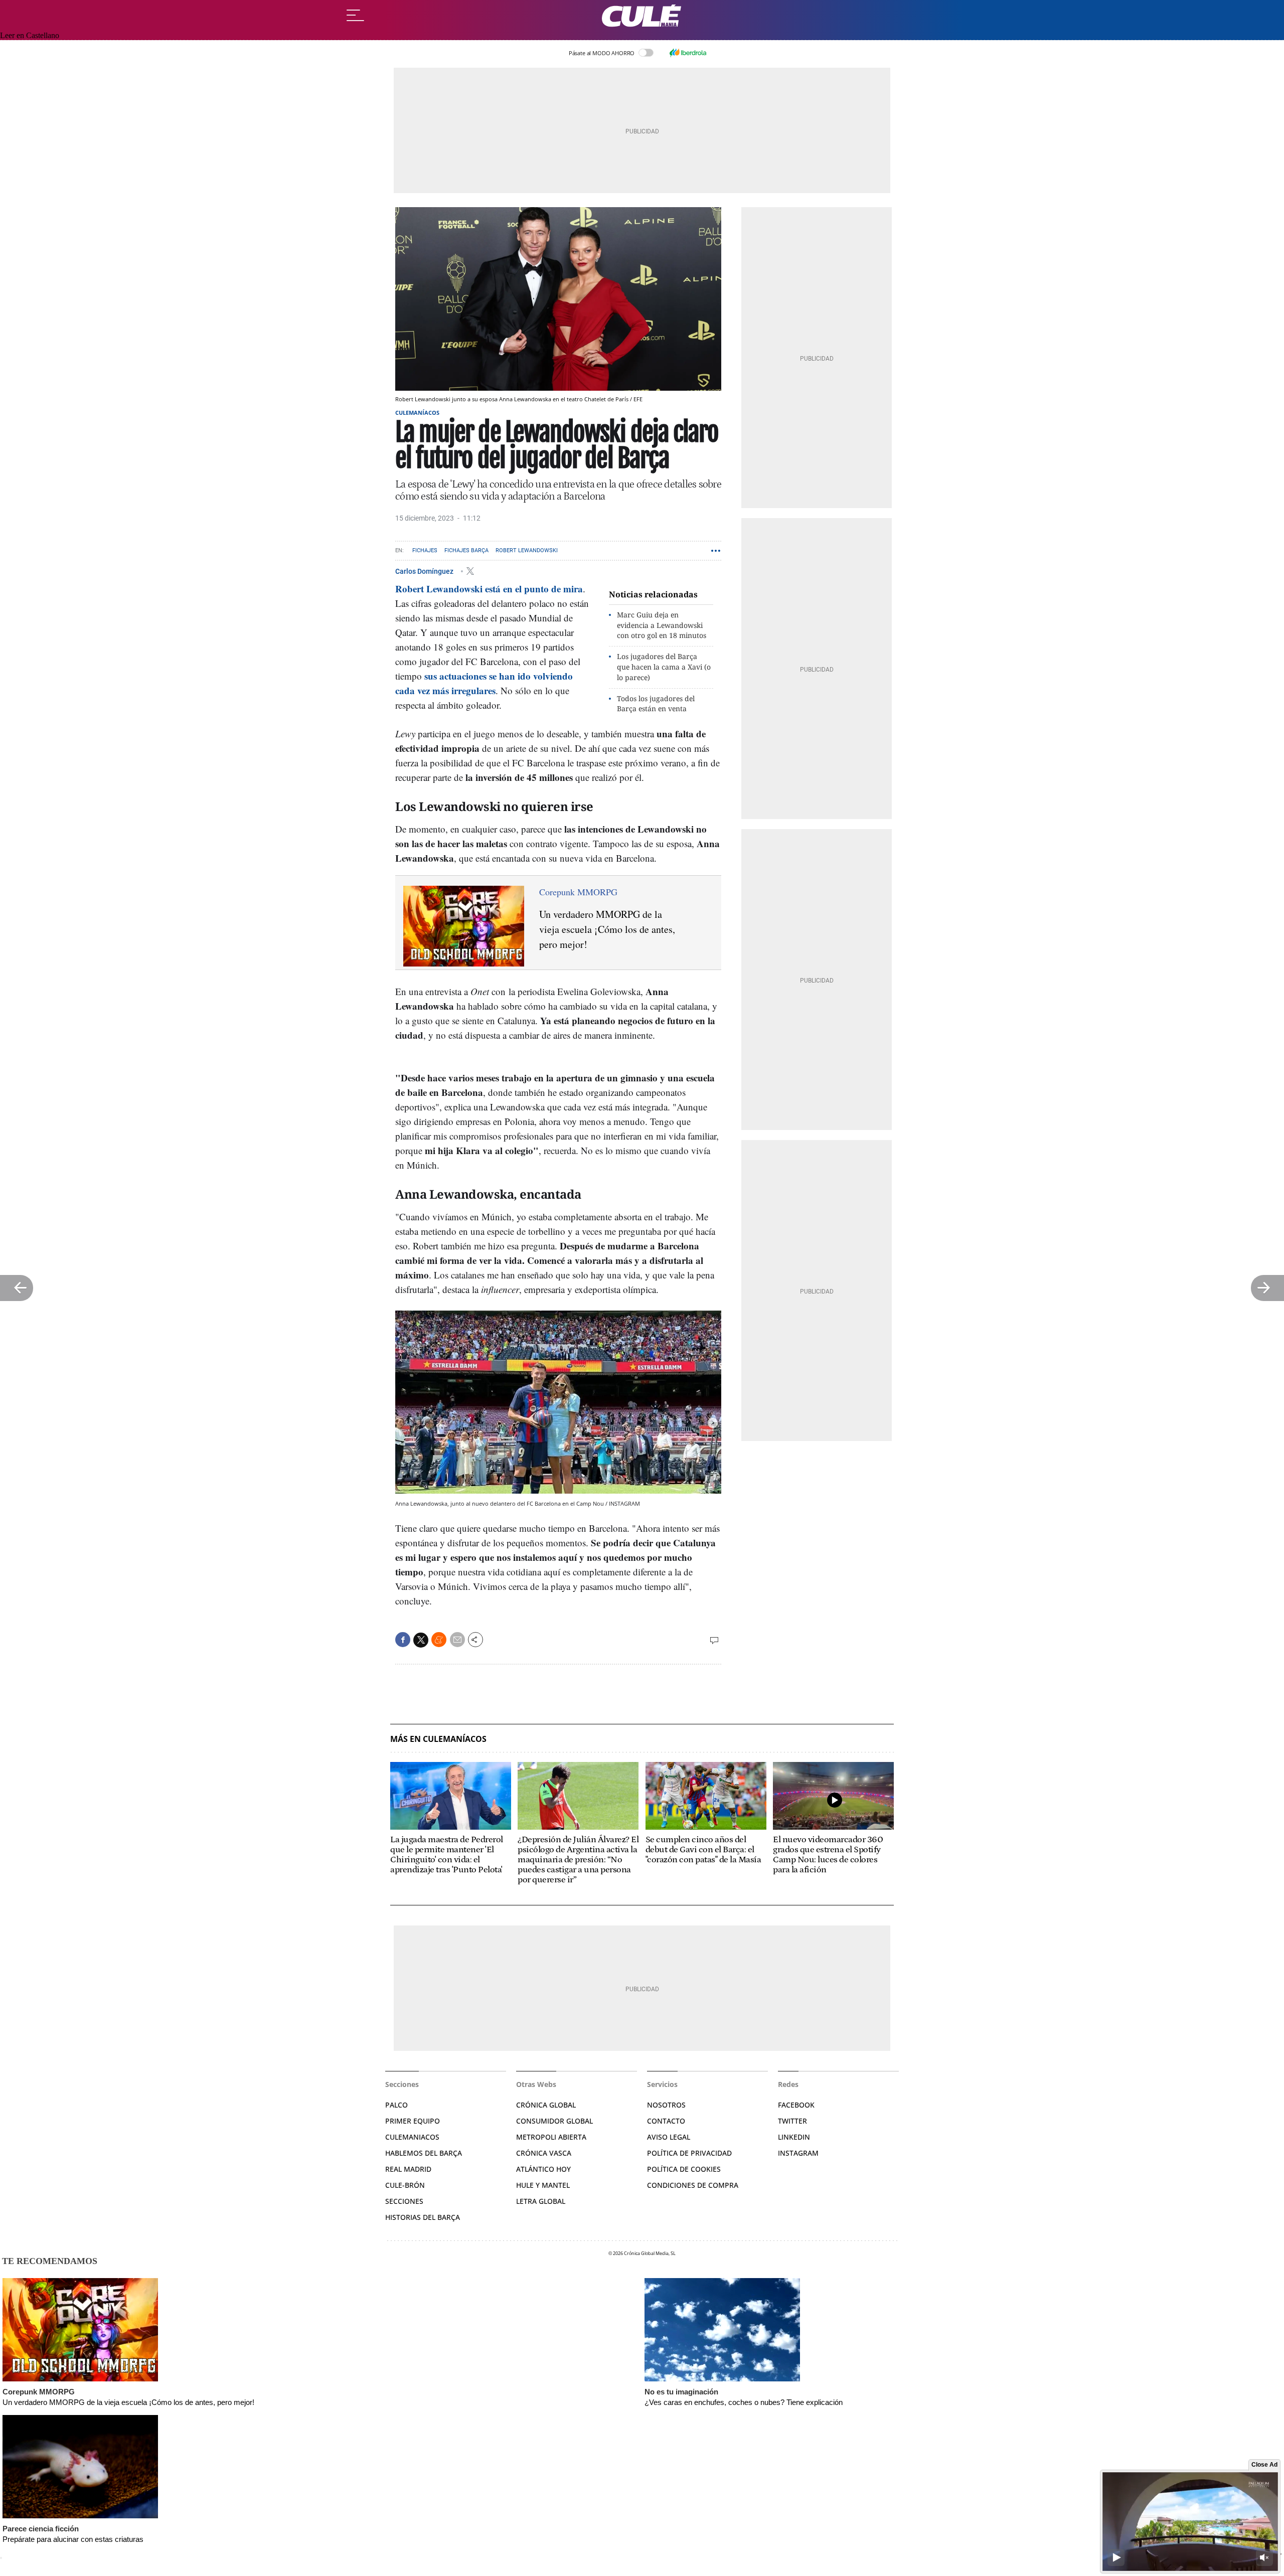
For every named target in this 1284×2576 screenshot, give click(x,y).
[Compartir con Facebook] (403, 1640)
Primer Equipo (413, 2121)
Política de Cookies (684, 2169)
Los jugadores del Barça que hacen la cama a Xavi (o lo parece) (664, 667)
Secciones (404, 2201)
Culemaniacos (412, 2137)
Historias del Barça (423, 2217)
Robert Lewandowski (527, 550)
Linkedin (794, 2137)
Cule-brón (405, 2185)
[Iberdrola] (688, 53)
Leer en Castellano (30, 35)
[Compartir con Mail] (457, 1640)
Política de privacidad (689, 2153)
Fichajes (425, 550)
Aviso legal (669, 2137)
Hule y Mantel (543, 2185)
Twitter (792, 2121)
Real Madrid (408, 2169)
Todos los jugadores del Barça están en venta (656, 704)
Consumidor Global (554, 2121)
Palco (396, 2105)
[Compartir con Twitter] (421, 1640)
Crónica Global (546, 2105)
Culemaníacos (417, 413)
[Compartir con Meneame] (439, 1640)
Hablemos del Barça (424, 2153)
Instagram (798, 2153)
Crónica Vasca (544, 2153)
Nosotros (666, 2105)
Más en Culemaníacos (438, 1739)
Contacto (666, 2121)
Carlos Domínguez (425, 571)
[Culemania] (642, 16)
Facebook (796, 2105)
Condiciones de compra (693, 2185)
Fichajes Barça (466, 550)
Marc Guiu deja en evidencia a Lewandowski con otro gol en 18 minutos (662, 625)
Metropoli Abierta (551, 2137)
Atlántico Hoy (543, 2169)
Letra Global (541, 2201)
